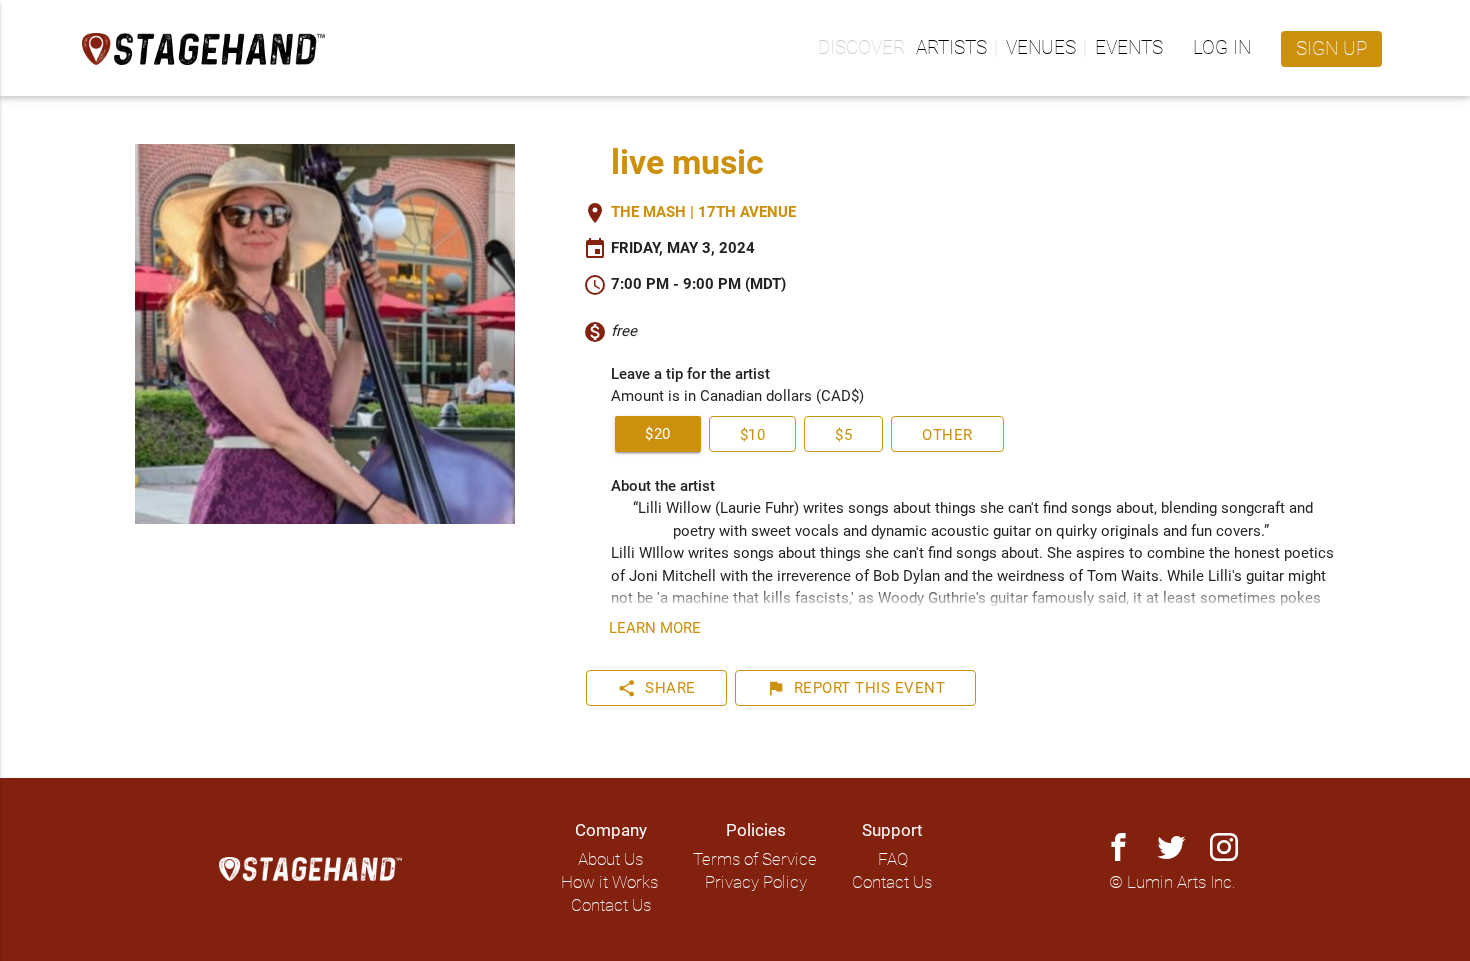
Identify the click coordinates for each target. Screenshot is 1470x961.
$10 (753, 435)
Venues (1041, 48)
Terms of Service (755, 859)
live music (687, 162)
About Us (610, 859)
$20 (658, 434)
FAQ (893, 859)
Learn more (655, 628)
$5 (843, 435)
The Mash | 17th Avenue (703, 212)
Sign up (1331, 49)
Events (1129, 48)
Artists (951, 48)
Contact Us (611, 905)
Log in (1222, 48)
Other (947, 435)
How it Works (609, 882)
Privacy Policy (756, 882)
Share (656, 688)
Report (856, 688)
